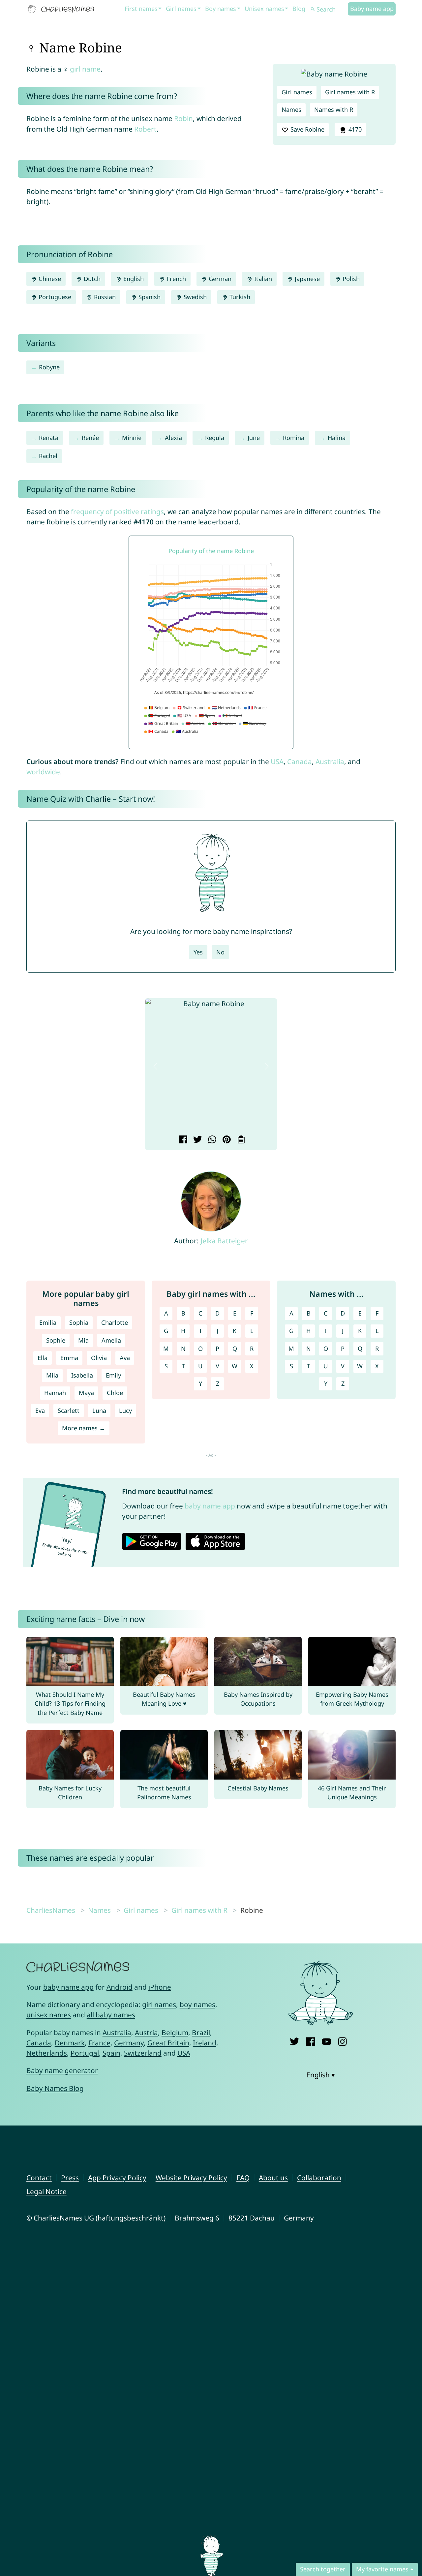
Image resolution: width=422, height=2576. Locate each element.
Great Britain (168, 2043)
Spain (111, 2053)
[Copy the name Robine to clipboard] (240, 1140)
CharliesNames (51, 1910)
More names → (84, 1428)
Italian (262, 279)
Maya (86, 1393)
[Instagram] (342, 2040)
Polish (350, 279)
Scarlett (69, 1411)
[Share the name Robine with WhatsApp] (211, 1140)
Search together (323, 2569)
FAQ (243, 2178)
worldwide (43, 772)
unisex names (49, 2015)
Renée (90, 438)
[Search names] (313, 9)
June (254, 438)
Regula (215, 438)
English (133, 279)
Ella (43, 1358)
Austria (146, 2033)
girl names (159, 2004)
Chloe (115, 1393)
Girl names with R (350, 92)
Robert (145, 129)
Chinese (49, 279)
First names (141, 9)
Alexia (173, 438)
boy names (197, 2004)
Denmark (70, 2043)
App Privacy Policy (117, 2178)
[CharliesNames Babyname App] (62, 9)
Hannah (55, 1393)
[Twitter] (295, 2040)
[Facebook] (310, 2040)
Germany (129, 2043)
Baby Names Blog (55, 2088)
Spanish (149, 297)
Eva (40, 1411)
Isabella (82, 1375)
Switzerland (143, 2053)
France (99, 2043)
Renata (49, 438)
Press (70, 2178)
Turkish (239, 297)
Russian (104, 297)
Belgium (175, 2033)
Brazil (201, 2033)
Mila (52, 1375)
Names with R (334, 109)
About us (273, 2178)
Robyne (49, 367)
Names (291, 109)
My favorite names (382, 2569)
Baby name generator (62, 2070)
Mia (83, 1340)
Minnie (132, 438)
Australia (330, 761)
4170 (354, 129)
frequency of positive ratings (117, 512)
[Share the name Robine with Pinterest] (226, 1140)
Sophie (56, 1340)
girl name (85, 69)
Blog (299, 9)
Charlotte (115, 1322)
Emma (69, 1358)
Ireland (205, 2043)
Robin (183, 118)
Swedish (194, 297)
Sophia (79, 1322)
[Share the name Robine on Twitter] (197, 1140)
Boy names (221, 9)
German (219, 279)
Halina (337, 438)
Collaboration (319, 2178)
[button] (155, 1066)
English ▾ (321, 2075)
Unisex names (264, 9)
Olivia (99, 1358)
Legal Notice (46, 2191)
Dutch (91, 279)
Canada (300, 761)
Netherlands (47, 2053)
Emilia (48, 1322)
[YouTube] (327, 2040)
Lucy (125, 1411)
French (176, 279)
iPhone (160, 1987)
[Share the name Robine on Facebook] (182, 1140)
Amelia (111, 1340)
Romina (294, 438)
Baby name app (372, 9)
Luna (99, 1411)
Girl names (181, 9)
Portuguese (54, 297)
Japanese (306, 279)
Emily (113, 1375)
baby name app (210, 1506)
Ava (125, 1358)
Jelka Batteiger (224, 1241)
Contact (39, 2178)
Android (120, 1987)
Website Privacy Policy (191, 2178)
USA (277, 761)
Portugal (85, 2053)
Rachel (48, 456)
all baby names (111, 2015)
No (220, 952)
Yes (198, 952)
